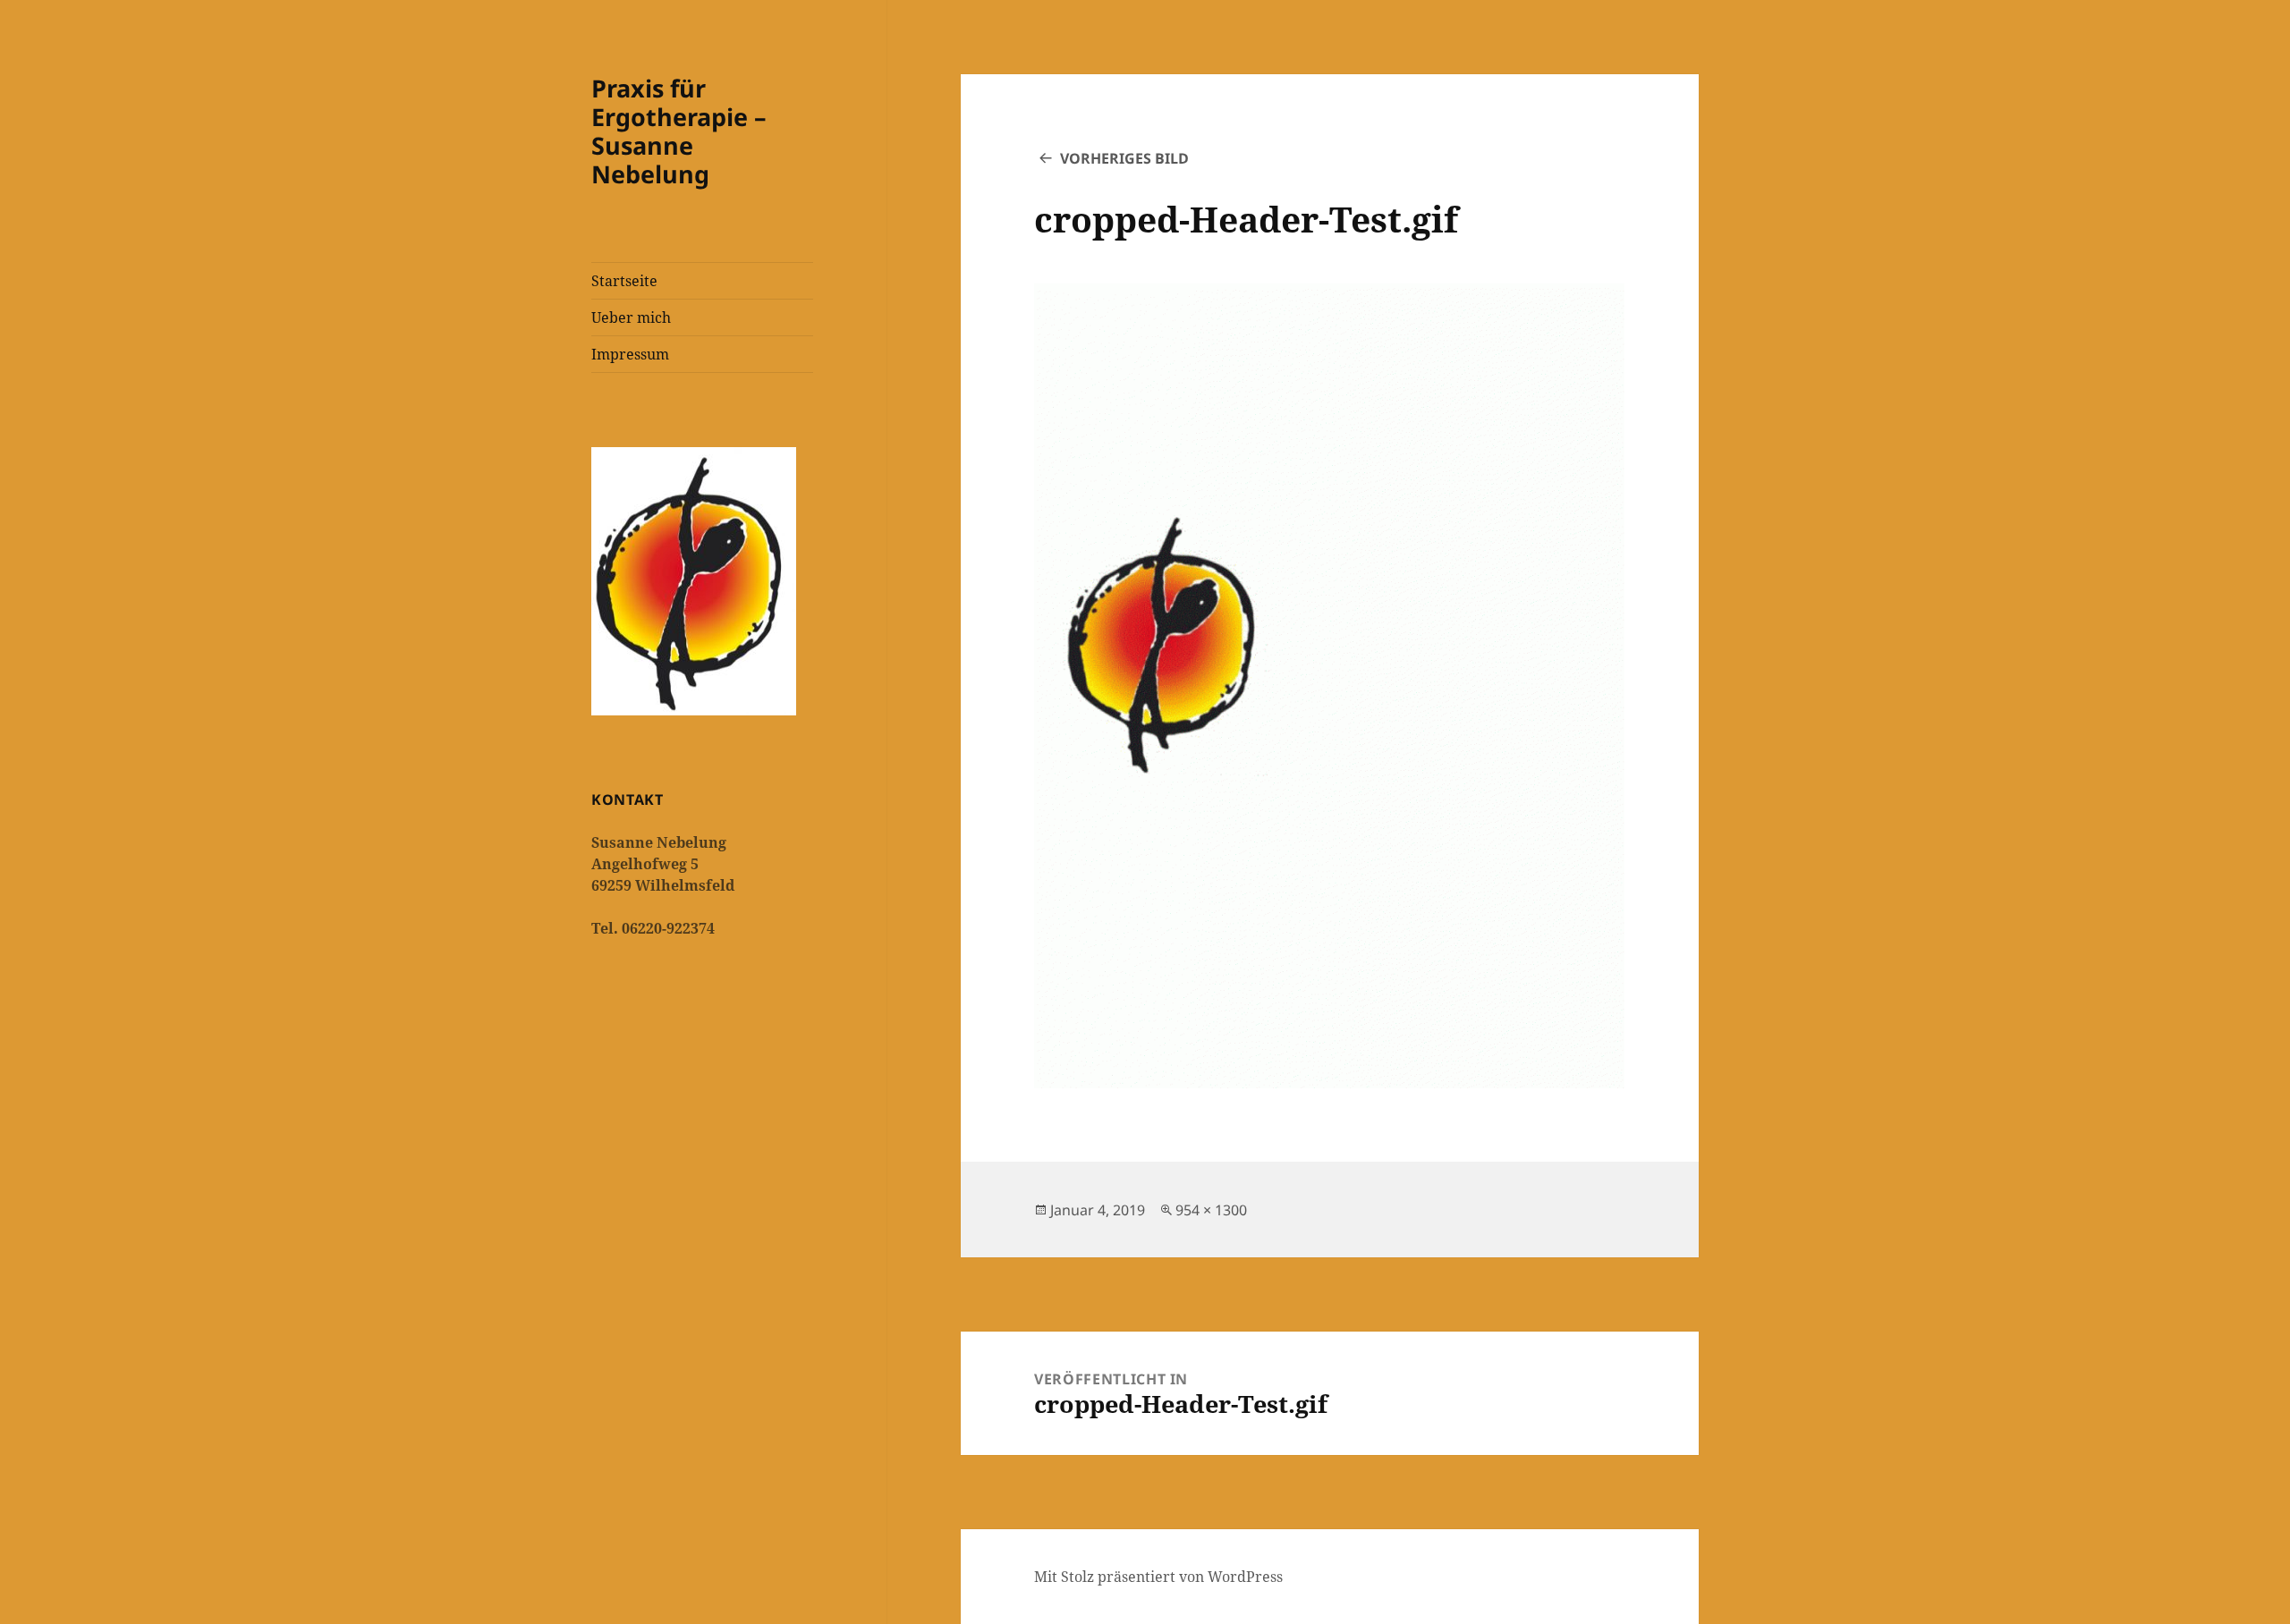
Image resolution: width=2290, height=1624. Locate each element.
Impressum (630, 354)
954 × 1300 (1211, 1210)
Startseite (624, 281)
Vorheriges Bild (1124, 158)
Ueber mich (631, 317)
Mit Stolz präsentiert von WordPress (1158, 1577)
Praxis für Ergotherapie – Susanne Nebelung (679, 131)
